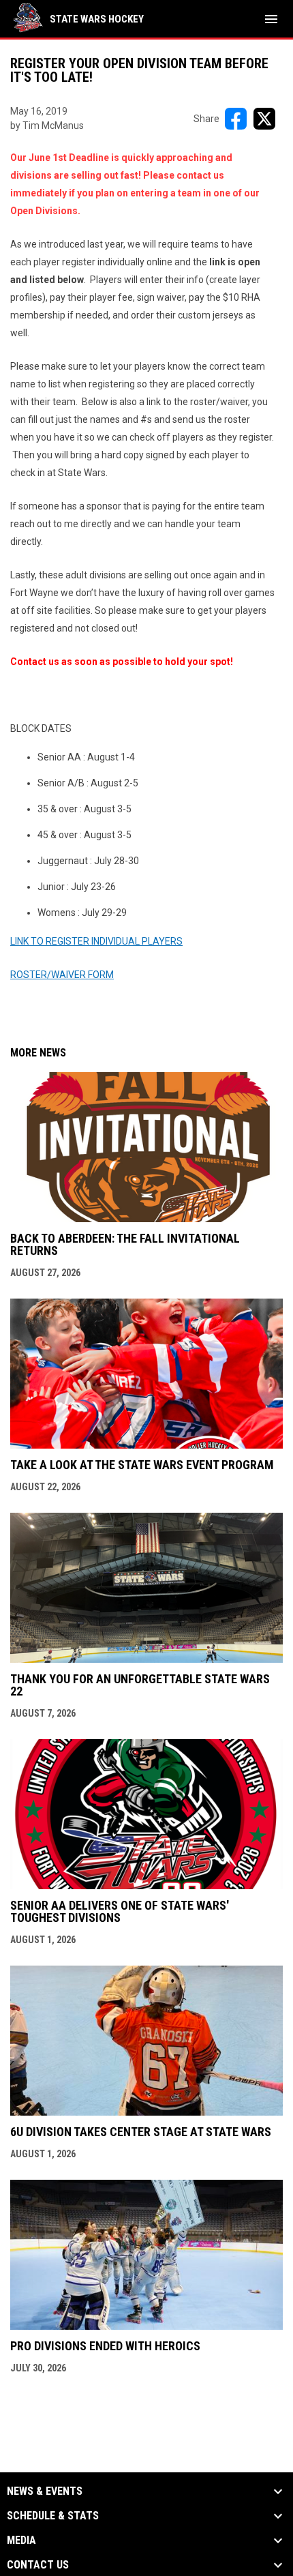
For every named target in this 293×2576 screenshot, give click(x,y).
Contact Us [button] (38, 2565)
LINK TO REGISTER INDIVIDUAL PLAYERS (96, 941)
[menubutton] (271, 19)
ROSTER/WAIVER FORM (62, 975)
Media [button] (21, 2541)
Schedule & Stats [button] (53, 2516)
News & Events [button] (45, 2491)
